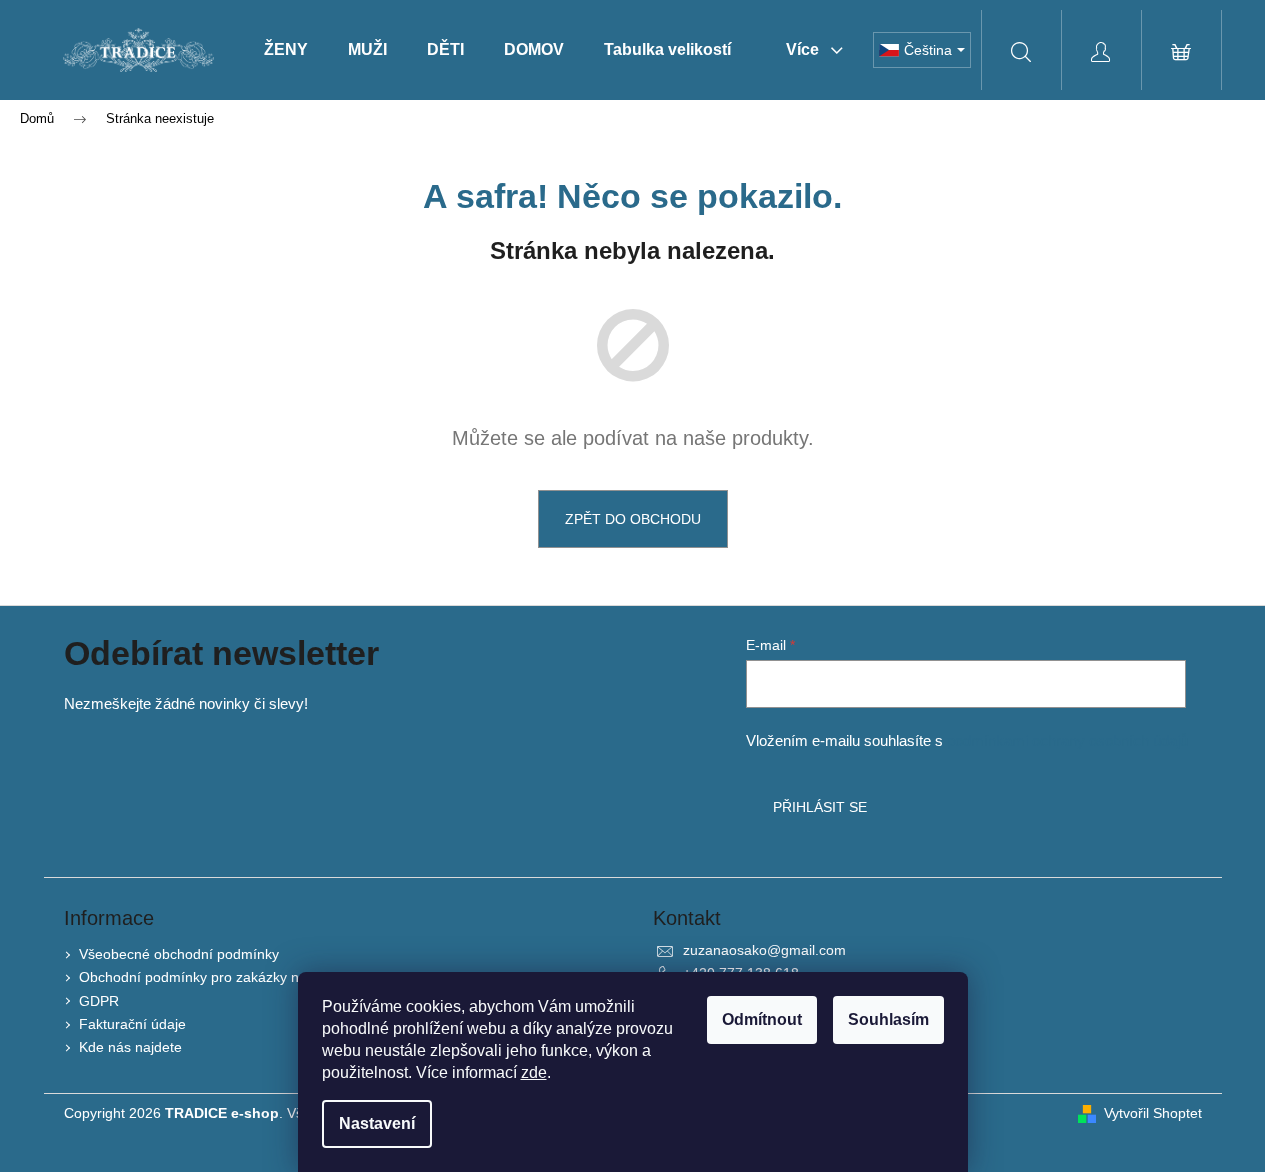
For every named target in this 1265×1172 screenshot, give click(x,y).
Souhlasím (888, 1019)
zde (534, 1072)
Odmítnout (762, 1019)
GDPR (99, 1001)
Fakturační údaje (132, 1024)
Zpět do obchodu (633, 519)
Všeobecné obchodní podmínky (179, 954)
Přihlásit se (820, 807)
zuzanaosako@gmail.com (764, 950)
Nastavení (377, 1123)
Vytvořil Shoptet (1153, 1113)
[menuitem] (286, 50)
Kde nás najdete (130, 1047)
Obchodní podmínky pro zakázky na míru (209, 977)
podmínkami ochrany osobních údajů (1067, 740)
